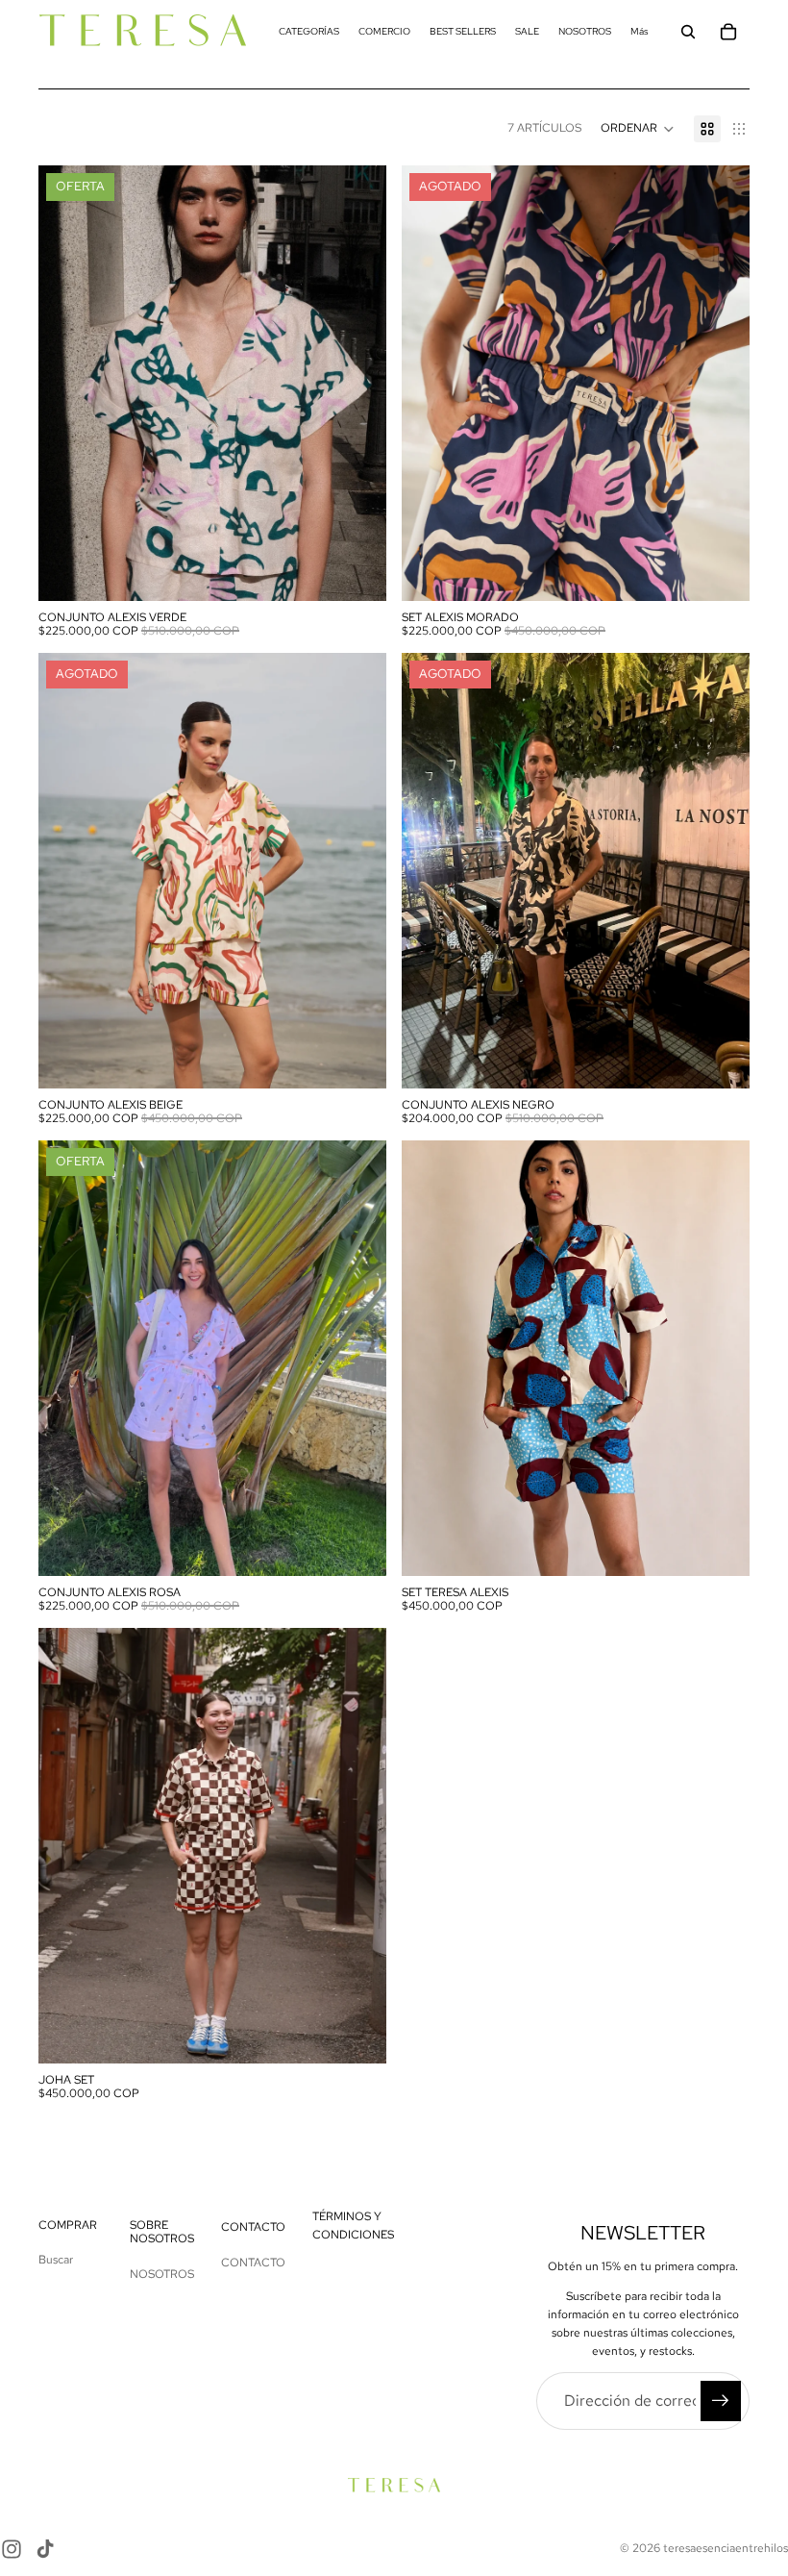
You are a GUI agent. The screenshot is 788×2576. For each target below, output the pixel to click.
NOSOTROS (162, 2274)
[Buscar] (688, 32)
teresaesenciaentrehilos (726, 2548)
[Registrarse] (721, 2401)
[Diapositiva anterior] (431, 383)
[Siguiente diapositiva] (721, 383)
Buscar (56, 2260)
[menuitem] (640, 31)
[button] (638, 129)
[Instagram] (12, 2549)
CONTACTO (253, 2263)
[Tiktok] (45, 2549)
